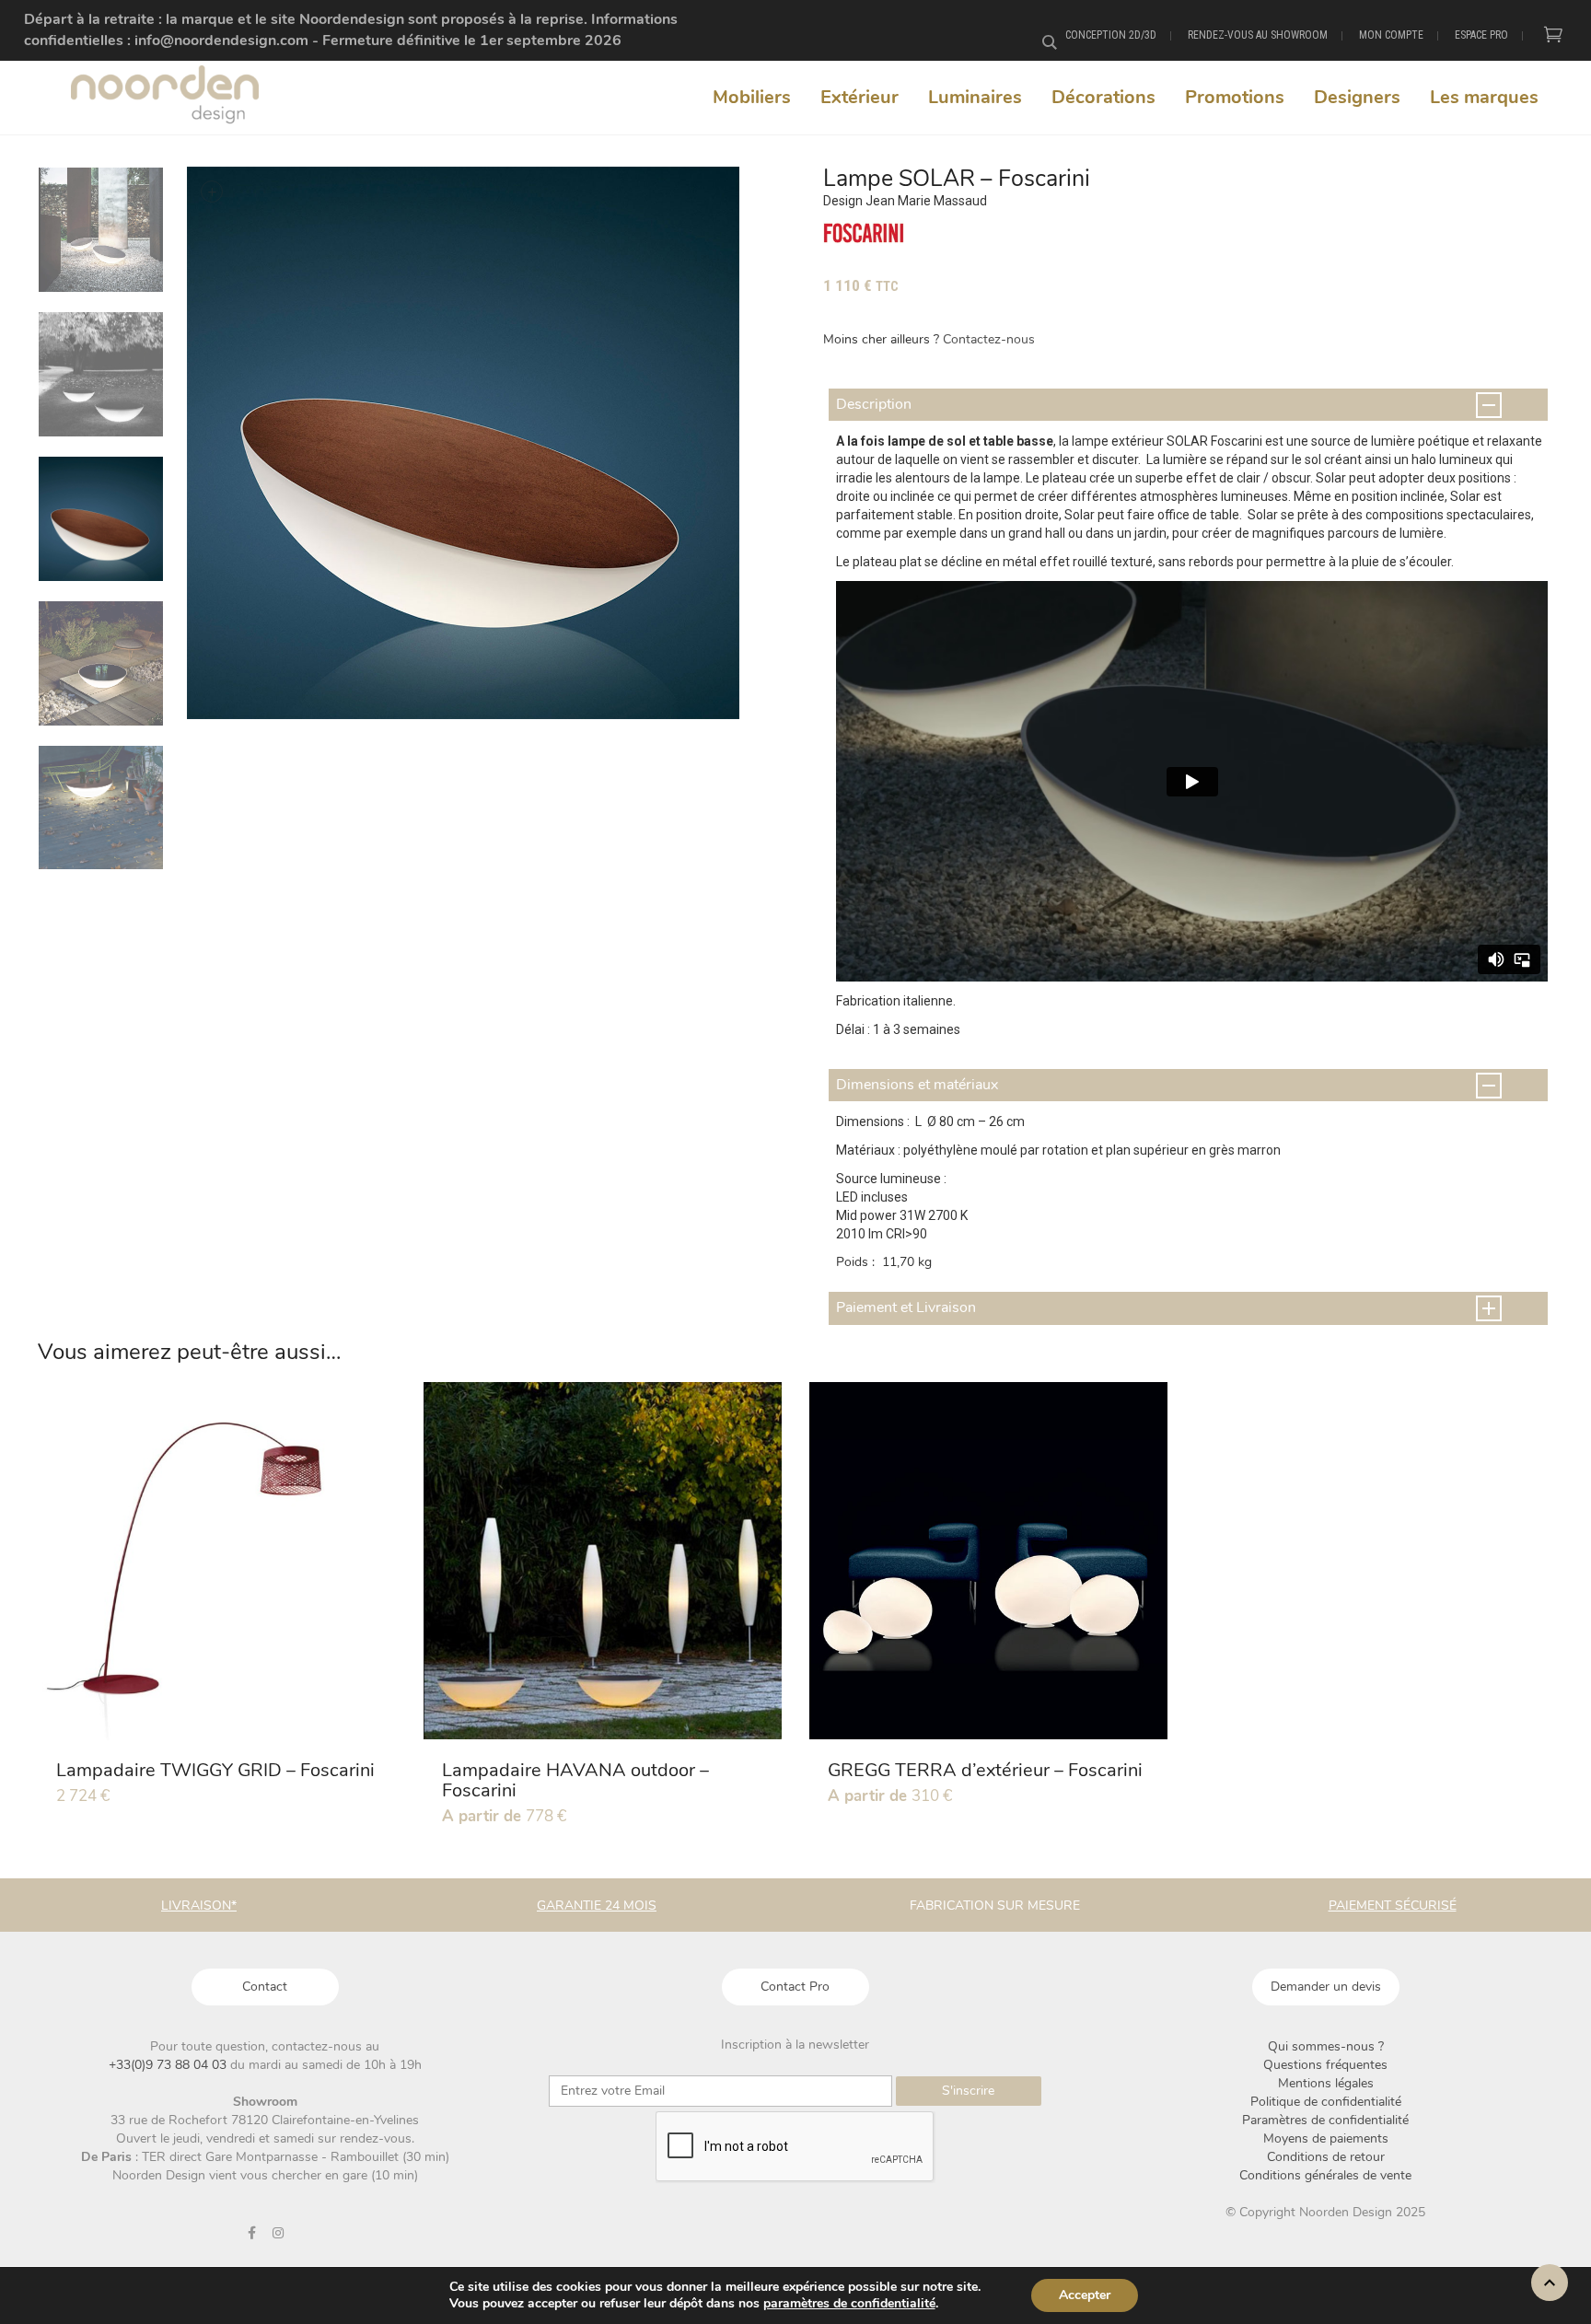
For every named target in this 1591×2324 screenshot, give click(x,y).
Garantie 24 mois (597, 1906)
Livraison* (199, 1906)
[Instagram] (278, 2233)
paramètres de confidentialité (849, 2304)
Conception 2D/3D (1111, 35)
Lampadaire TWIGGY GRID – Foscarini (215, 1770)
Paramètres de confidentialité (1325, 2120)
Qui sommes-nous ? (1326, 2046)
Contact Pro (795, 1987)
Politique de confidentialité (1326, 2102)
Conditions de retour (1326, 2157)
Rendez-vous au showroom (1258, 35)
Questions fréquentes (1325, 2065)
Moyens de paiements (1326, 2138)
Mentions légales (1326, 2083)
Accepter (1085, 2295)
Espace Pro (1481, 35)
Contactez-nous (989, 339)
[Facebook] (251, 2233)
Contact (265, 1987)
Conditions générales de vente (1325, 2175)
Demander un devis (1326, 1987)
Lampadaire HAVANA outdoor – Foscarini (575, 1780)
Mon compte (1391, 35)
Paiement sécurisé (1393, 1906)
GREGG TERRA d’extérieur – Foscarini (985, 1770)
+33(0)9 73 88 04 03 (169, 2065)
